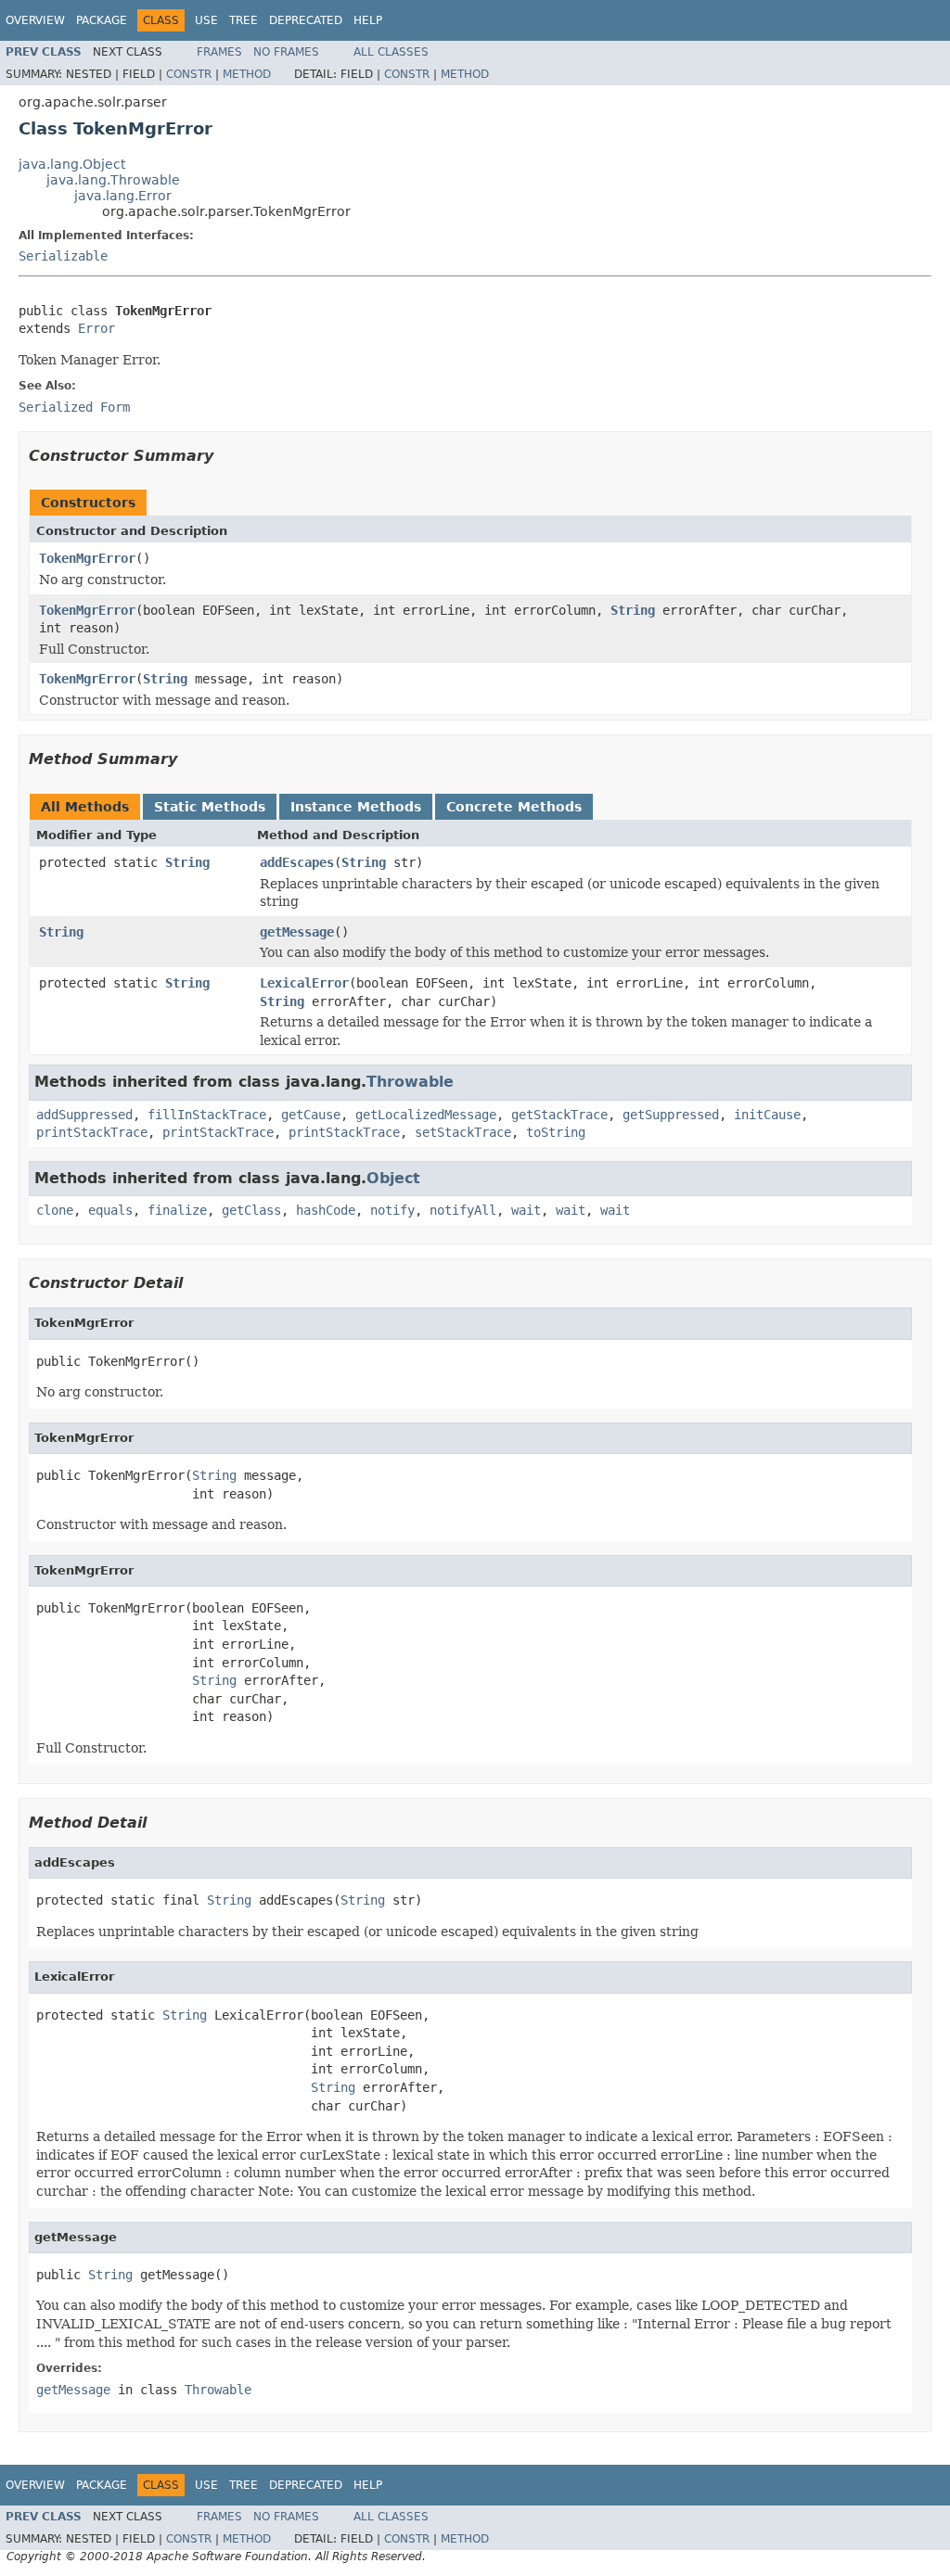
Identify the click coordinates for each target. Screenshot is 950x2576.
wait (526, 1210)
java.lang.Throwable (113, 180)
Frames (219, 52)
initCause (767, 1115)
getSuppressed (671, 1115)
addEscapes (297, 862)
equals (110, 1210)
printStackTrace (92, 1132)
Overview (35, 20)
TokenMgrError (87, 558)
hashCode (326, 1210)
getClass (251, 1210)
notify (392, 1210)
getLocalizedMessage (426, 1115)
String (633, 610)
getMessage (297, 932)
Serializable (63, 256)
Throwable (410, 1082)
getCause (311, 1115)
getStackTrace (559, 1115)
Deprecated (306, 20)
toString (556, 1132)
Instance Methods (356, 807)
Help (368, 20)
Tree (244, 20)
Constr (189, 74)
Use (206, 20)
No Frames (286, 52)
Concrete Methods (514, 807)
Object (393, 1178)
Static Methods (210, 807)
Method (247, 74)
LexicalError (304, 983)
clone (55, 1210)
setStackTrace (463, 1132)
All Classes (391, 52)
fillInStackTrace (207, 1115)
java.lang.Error (123, 196)
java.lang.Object (72, 164)
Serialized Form (74, 407)
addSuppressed (84, 1115)
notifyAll (463, 1210)
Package (102, 20)
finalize (177, 1210)
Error (96, 328)
